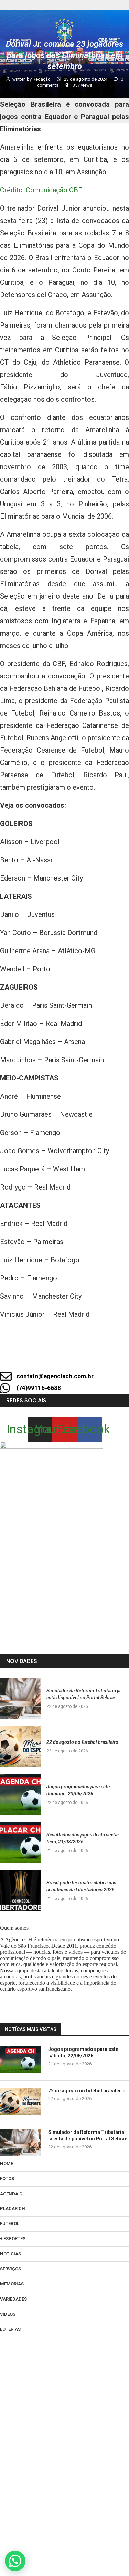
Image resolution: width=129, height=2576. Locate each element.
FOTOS (7, 2179)
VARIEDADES (13, 2299)
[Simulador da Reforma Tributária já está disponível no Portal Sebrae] (21, 1699)
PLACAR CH (13, 2208)
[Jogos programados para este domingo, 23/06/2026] (21, 1795)
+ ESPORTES (13, 2239)
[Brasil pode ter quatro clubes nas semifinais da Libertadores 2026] (21, 1891)
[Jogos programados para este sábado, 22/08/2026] (21, 2060)
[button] (15, 2561)
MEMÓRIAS (12, 2284)
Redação (42, 79)
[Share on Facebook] (86, 1357)
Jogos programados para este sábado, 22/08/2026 (83, 2053)
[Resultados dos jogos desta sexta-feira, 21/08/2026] (21, 1843)
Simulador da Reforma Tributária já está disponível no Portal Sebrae (88, 2136)
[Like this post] (64, 1357)
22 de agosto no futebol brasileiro (82, 1742)
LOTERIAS (10, 2329)
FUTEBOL (10, 2224)
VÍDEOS (8, 2314)
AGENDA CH (13, 2194)
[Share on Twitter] (110, 1357)
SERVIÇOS (10, 2269)
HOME (7, 2164)
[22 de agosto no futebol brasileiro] (21, 1747)
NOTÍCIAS (10, 2254)
